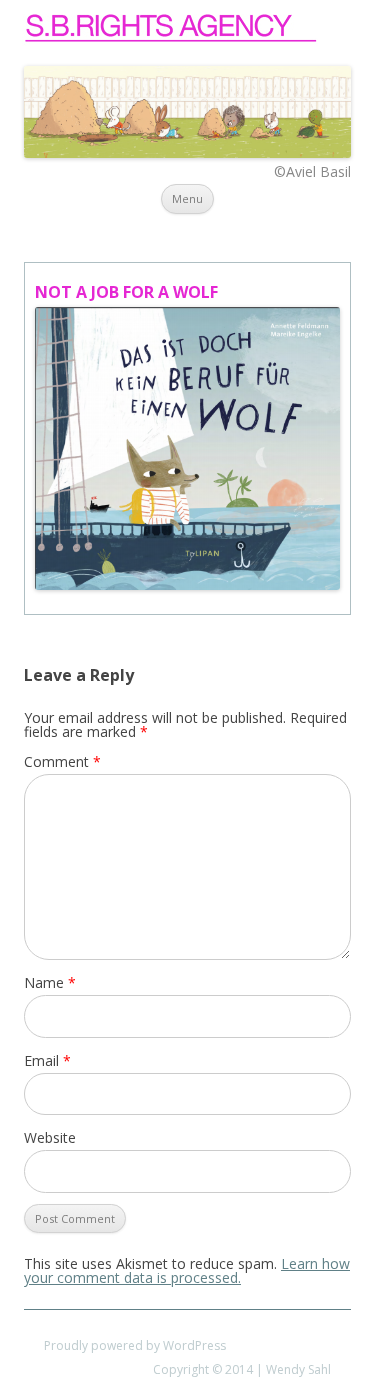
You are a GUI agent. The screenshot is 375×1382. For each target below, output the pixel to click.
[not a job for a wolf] (187, 448)
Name (50, 982)
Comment (62, 761)
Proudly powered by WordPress (135, 1345)
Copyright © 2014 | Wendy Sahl (242, 1369)
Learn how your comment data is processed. (187, 1270)
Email (47, 1060)
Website (50, 1137)
